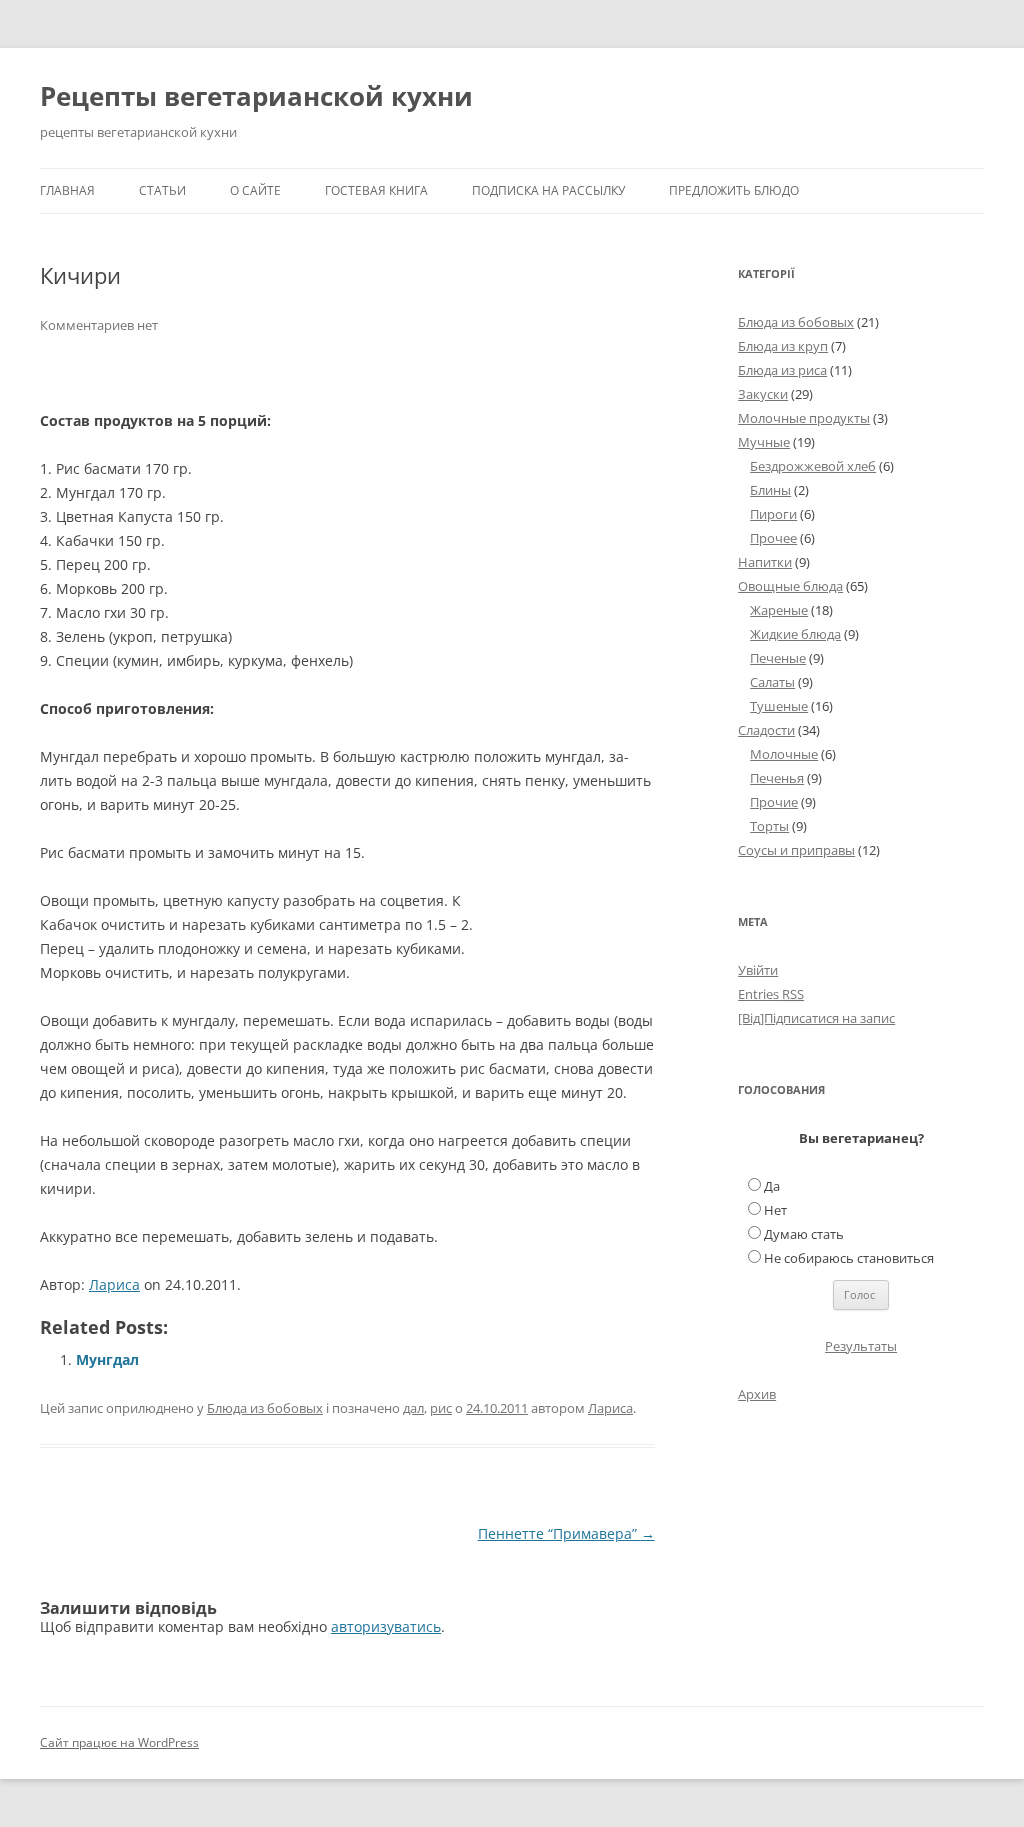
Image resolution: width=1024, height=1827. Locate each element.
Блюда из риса (782, 370)
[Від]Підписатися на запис (816, 1018)
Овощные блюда (790, 586)
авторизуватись (386, 1626)
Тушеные (779, 706)
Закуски (763, 394)
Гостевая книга (376, 190)
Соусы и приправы (796, 850)
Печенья (777, 778)
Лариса (114, 1284)
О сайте (255, 190)
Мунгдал (107, 1359)
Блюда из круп (783, 346)
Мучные (764, 442)
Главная (67, 190)
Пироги (773, 514)
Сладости (766, 730)
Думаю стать (804, 1234)
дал (413, 1408)
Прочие (774, 802)
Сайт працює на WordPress (119, 1742)
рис (441, 1408)
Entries (771, 994)
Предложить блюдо (734, 190)
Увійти (758, 970)
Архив (757, 1394)
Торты (769, 826)
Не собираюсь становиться (849, 1258)
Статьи (162, 190)
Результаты (861, 1346)
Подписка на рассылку (548, 190)
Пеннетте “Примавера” (566, 1533)
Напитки (765, 562)
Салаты (772, 682)
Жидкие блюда (795, 634)
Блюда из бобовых (265, 1408)
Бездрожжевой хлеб (813, 466)
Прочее (773, 538)
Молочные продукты (804, 418)
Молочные (784, 754)
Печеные (778, 658)
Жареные (779, 610)
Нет (775, 1210)
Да (772, 1186)
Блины (770, 490)
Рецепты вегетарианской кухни (256, 96)
